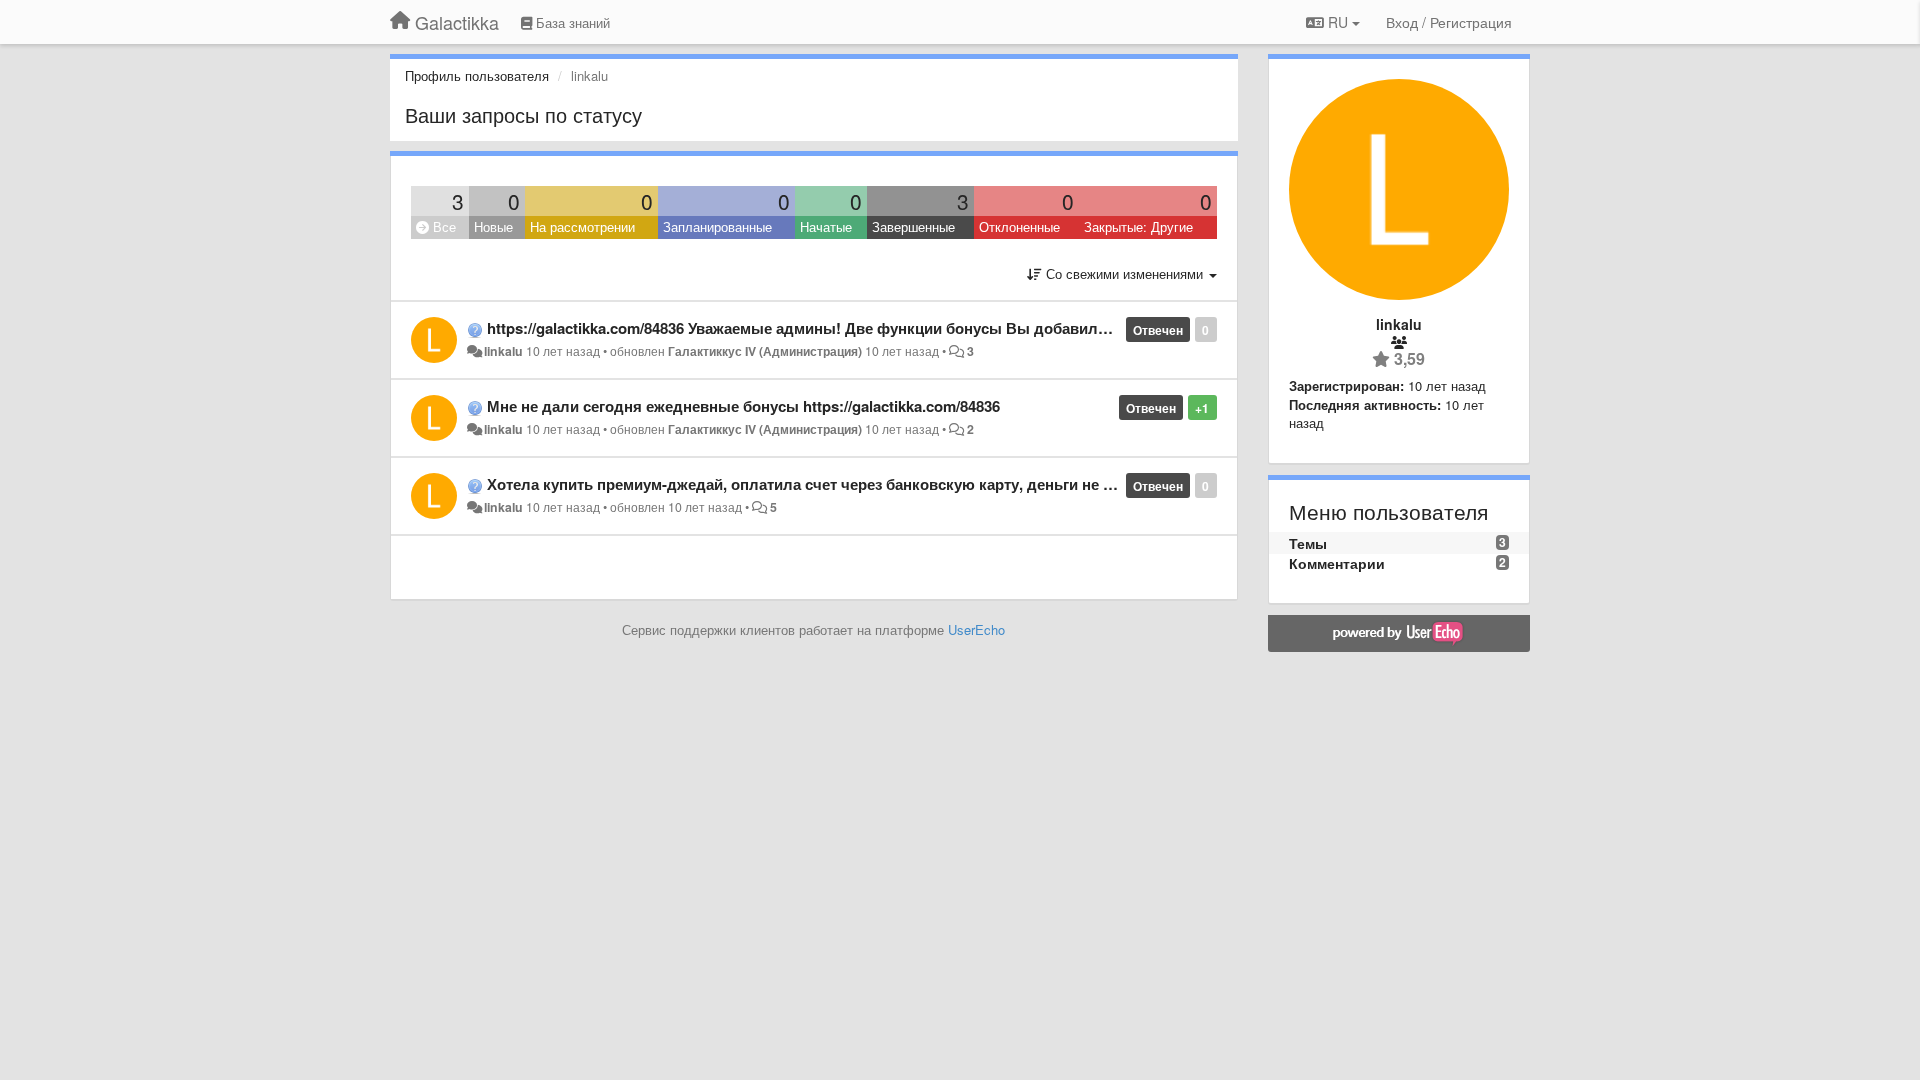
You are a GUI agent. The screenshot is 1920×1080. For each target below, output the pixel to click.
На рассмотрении (582, 226)
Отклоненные (1019, 226)
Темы (1308, 543)
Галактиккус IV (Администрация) (765, 351)
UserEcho (976, 629)
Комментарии (1337, 563)
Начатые (826, 226)
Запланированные (717, 226)
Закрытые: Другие (1138, 226)
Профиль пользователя (477, 75)
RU (1338, 22)
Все (442, 226)
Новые (493, 226)
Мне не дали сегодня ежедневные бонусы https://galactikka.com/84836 (743, 406)
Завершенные (913, 226)
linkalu (503, 351)
